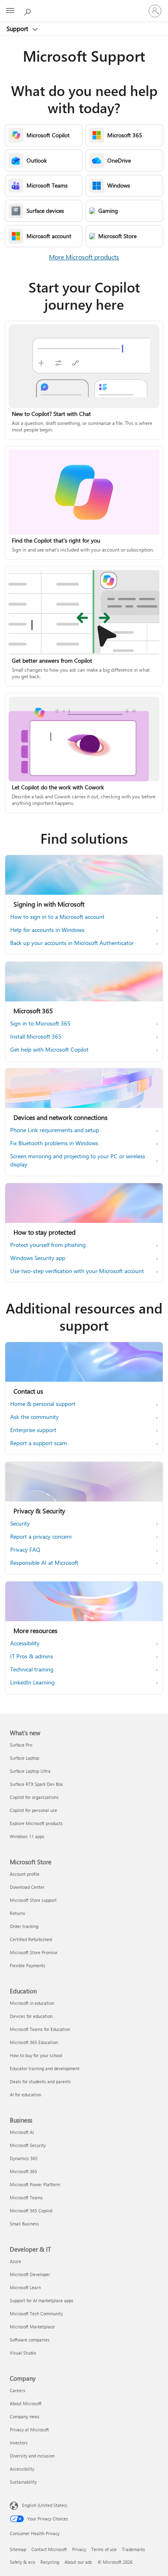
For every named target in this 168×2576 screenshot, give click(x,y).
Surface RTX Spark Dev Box (36, 1784)
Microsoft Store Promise (34, 1952)
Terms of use (104, 2549)
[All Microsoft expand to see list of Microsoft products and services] (10, 11)
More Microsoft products (84, 257)
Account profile (25, 1874)
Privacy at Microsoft (29, 2430)
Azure (15, 2261)
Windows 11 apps (27, 1836)
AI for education (25, 2095)
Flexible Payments (28, 1965)
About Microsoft (26, 2403)
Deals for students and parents (40, 2081)
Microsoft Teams (26, 2197)
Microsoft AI (22, 2132)
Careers (18, 2390)
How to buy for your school (36, 2055)
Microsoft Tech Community (36, 2313)
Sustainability (23, 2482)
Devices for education (31, 2016)
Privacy (79, 2549)
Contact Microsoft (49, 2549)
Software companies (30, 2340)
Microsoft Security (28, 2145)
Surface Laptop (24, 1758)
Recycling (50, 2562)
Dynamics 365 (24, 2158)
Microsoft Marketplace (32, 2327)
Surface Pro (21, 1745)
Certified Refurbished (31, 1939)
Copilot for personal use (33, 1810)
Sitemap (18, 2549)
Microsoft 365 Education (34, 2042)
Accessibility (22, 2469)
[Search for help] (29, 11)
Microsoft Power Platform (35, 2184)
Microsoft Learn (25, 2287)
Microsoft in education (32, 2003)
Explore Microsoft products (36, 1823)
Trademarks (134, 2549)
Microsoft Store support (33, 1900)
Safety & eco (22, 2562)
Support (18, 29)
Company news (25, 2416)
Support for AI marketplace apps (42, 2300)
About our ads (78, 2562)
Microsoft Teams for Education (40, 2029)
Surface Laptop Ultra (30, 1771)
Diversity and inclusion (32, 2456)
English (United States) (45, 2505)
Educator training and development (45, 2068)
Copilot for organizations (34, 1797)
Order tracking (24, 1926)
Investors (19, 2443)
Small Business (24, 2224)
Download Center (27, 1887)
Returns (18, 1913)
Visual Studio (23, 2353)
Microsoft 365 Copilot (31, 2211)
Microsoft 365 (23, 2171)
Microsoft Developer (30, 2274)
